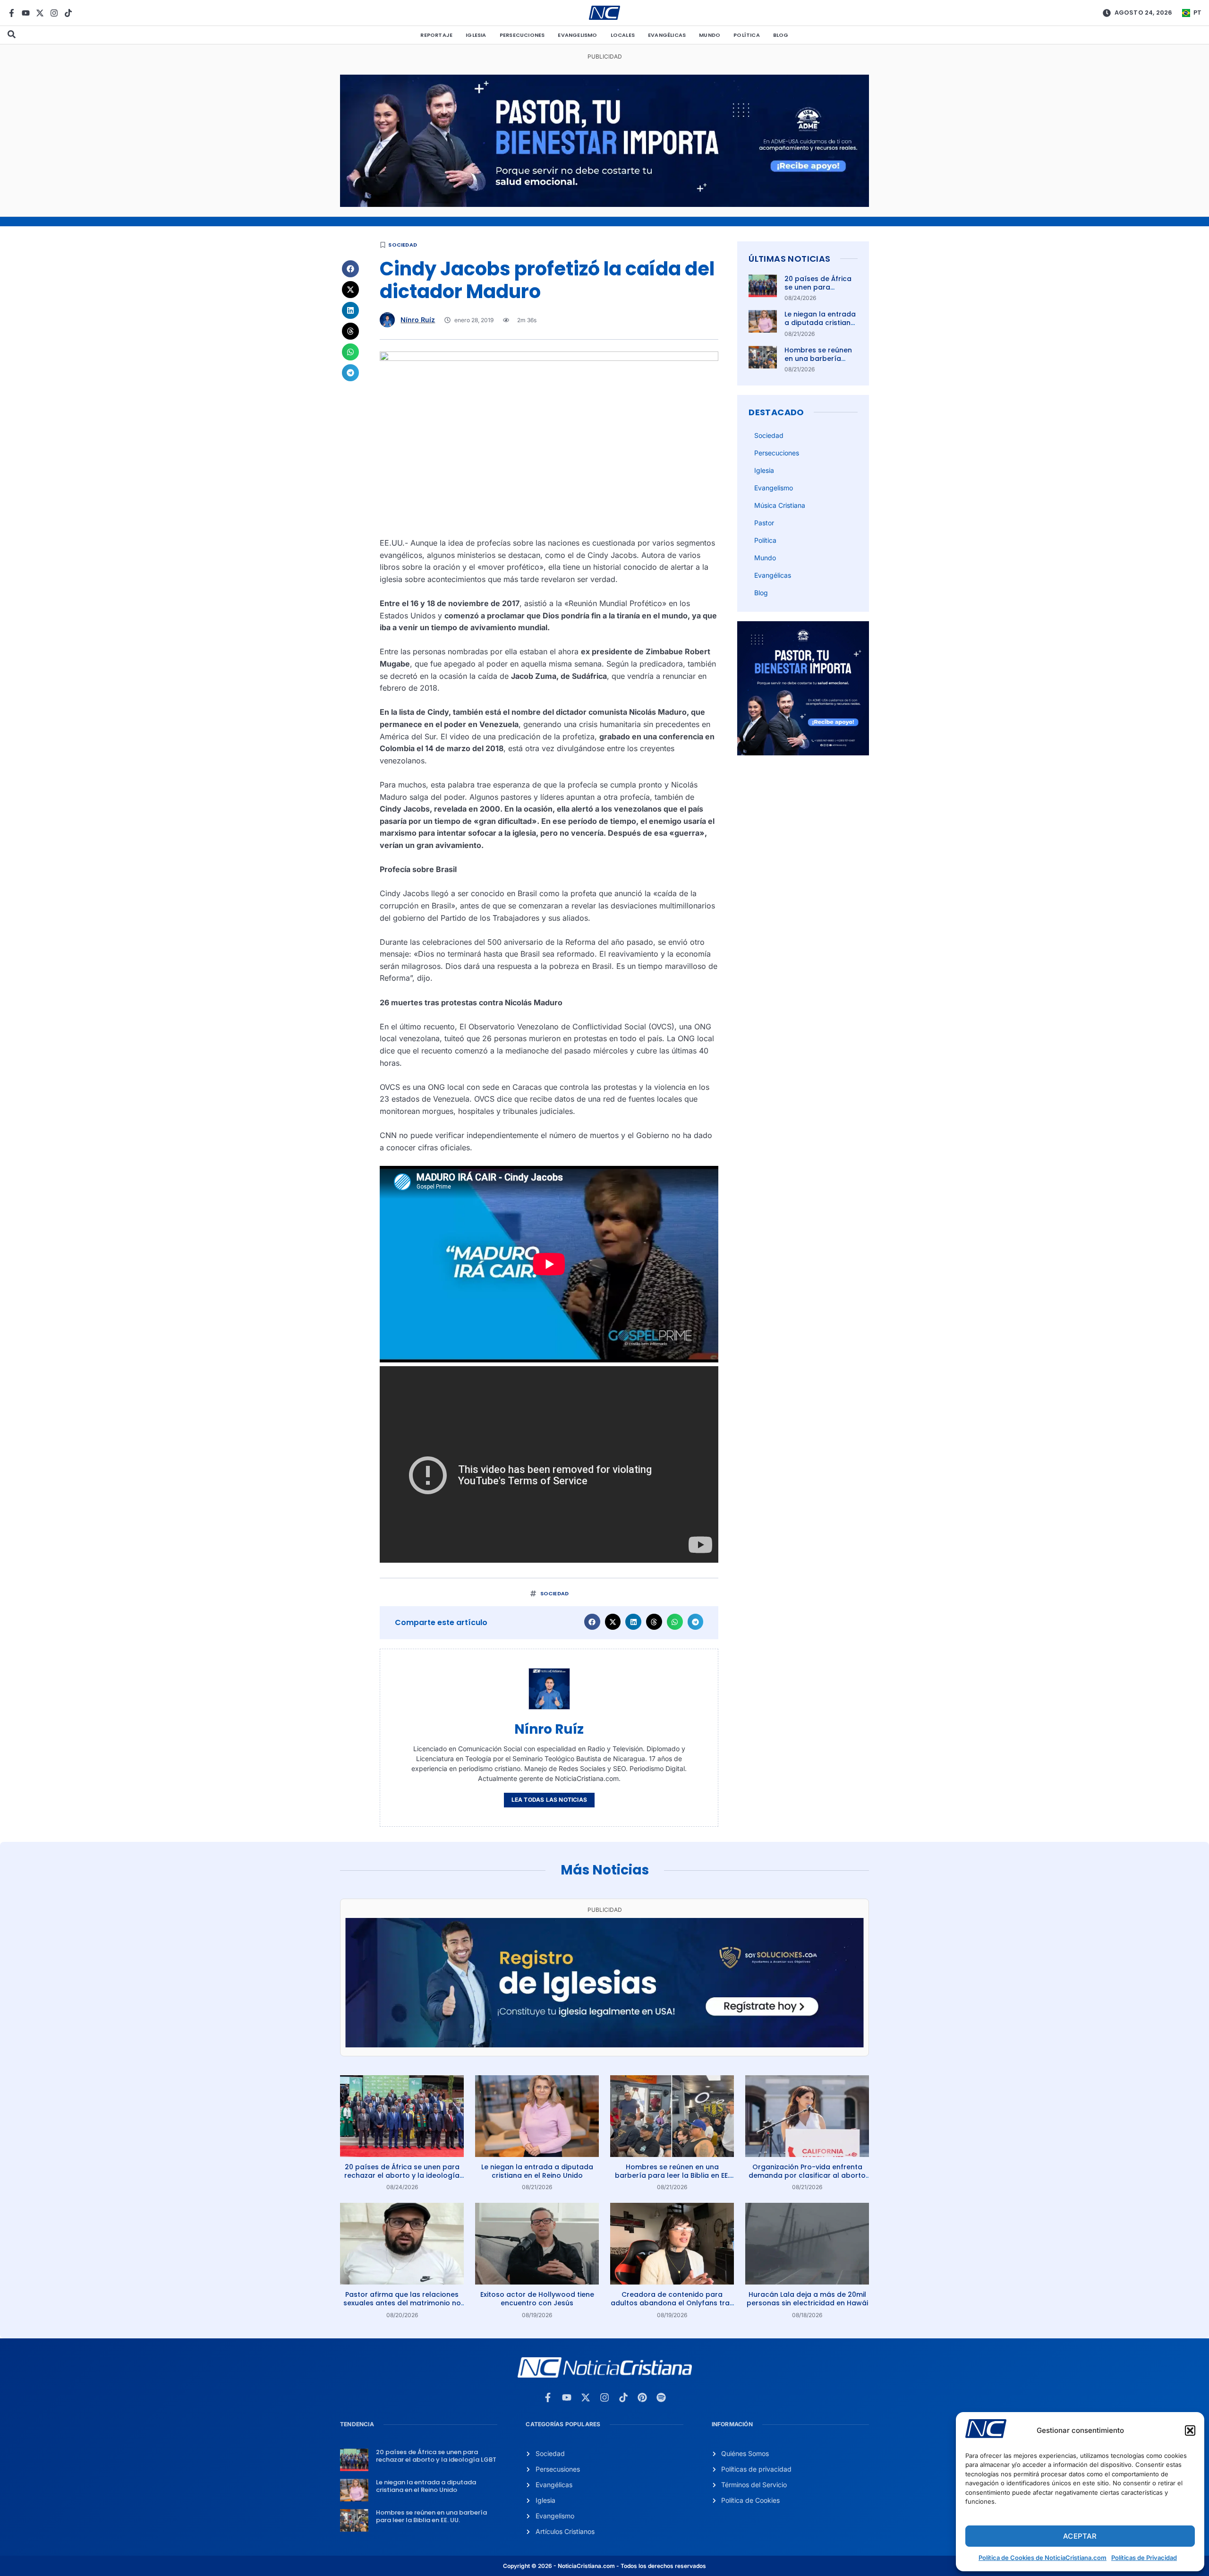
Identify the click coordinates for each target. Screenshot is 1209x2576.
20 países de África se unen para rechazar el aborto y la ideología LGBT (820, 292)
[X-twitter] (40, 13)
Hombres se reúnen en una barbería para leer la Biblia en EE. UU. (820, 363)
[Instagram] (54, 13)
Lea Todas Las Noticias (549, 1800)
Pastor (764, 523)
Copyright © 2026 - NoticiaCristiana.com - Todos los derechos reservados (604, 2566)
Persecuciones (522, 35)
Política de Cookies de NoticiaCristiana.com (1043, 2558)
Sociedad (403, 245)
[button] (1190, 2431)
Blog (781, 35)
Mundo (710, 35)
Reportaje (436, 35)
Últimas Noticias (789, 259)
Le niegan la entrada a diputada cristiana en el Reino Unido (820, 323)
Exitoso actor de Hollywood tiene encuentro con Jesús (537, 2299)
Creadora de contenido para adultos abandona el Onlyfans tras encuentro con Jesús (672, 2303)
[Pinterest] (642, 2397)
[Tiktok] (68, 13)
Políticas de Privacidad (1144, 2558)
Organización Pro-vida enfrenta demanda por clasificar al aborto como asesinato (807, 2175)
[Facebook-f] (12, 13)
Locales (623, 35)
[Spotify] (661, 2397)
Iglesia (476, 35)
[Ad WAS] (604, 2045)
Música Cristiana (780, 505)
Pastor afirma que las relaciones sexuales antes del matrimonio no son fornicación (402, 2303)
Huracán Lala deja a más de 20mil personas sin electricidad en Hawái (807, 2299)
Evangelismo (577, 35)
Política (747, 35)
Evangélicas (667, 35)
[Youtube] (26, 13)
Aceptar (1080, 2536)
